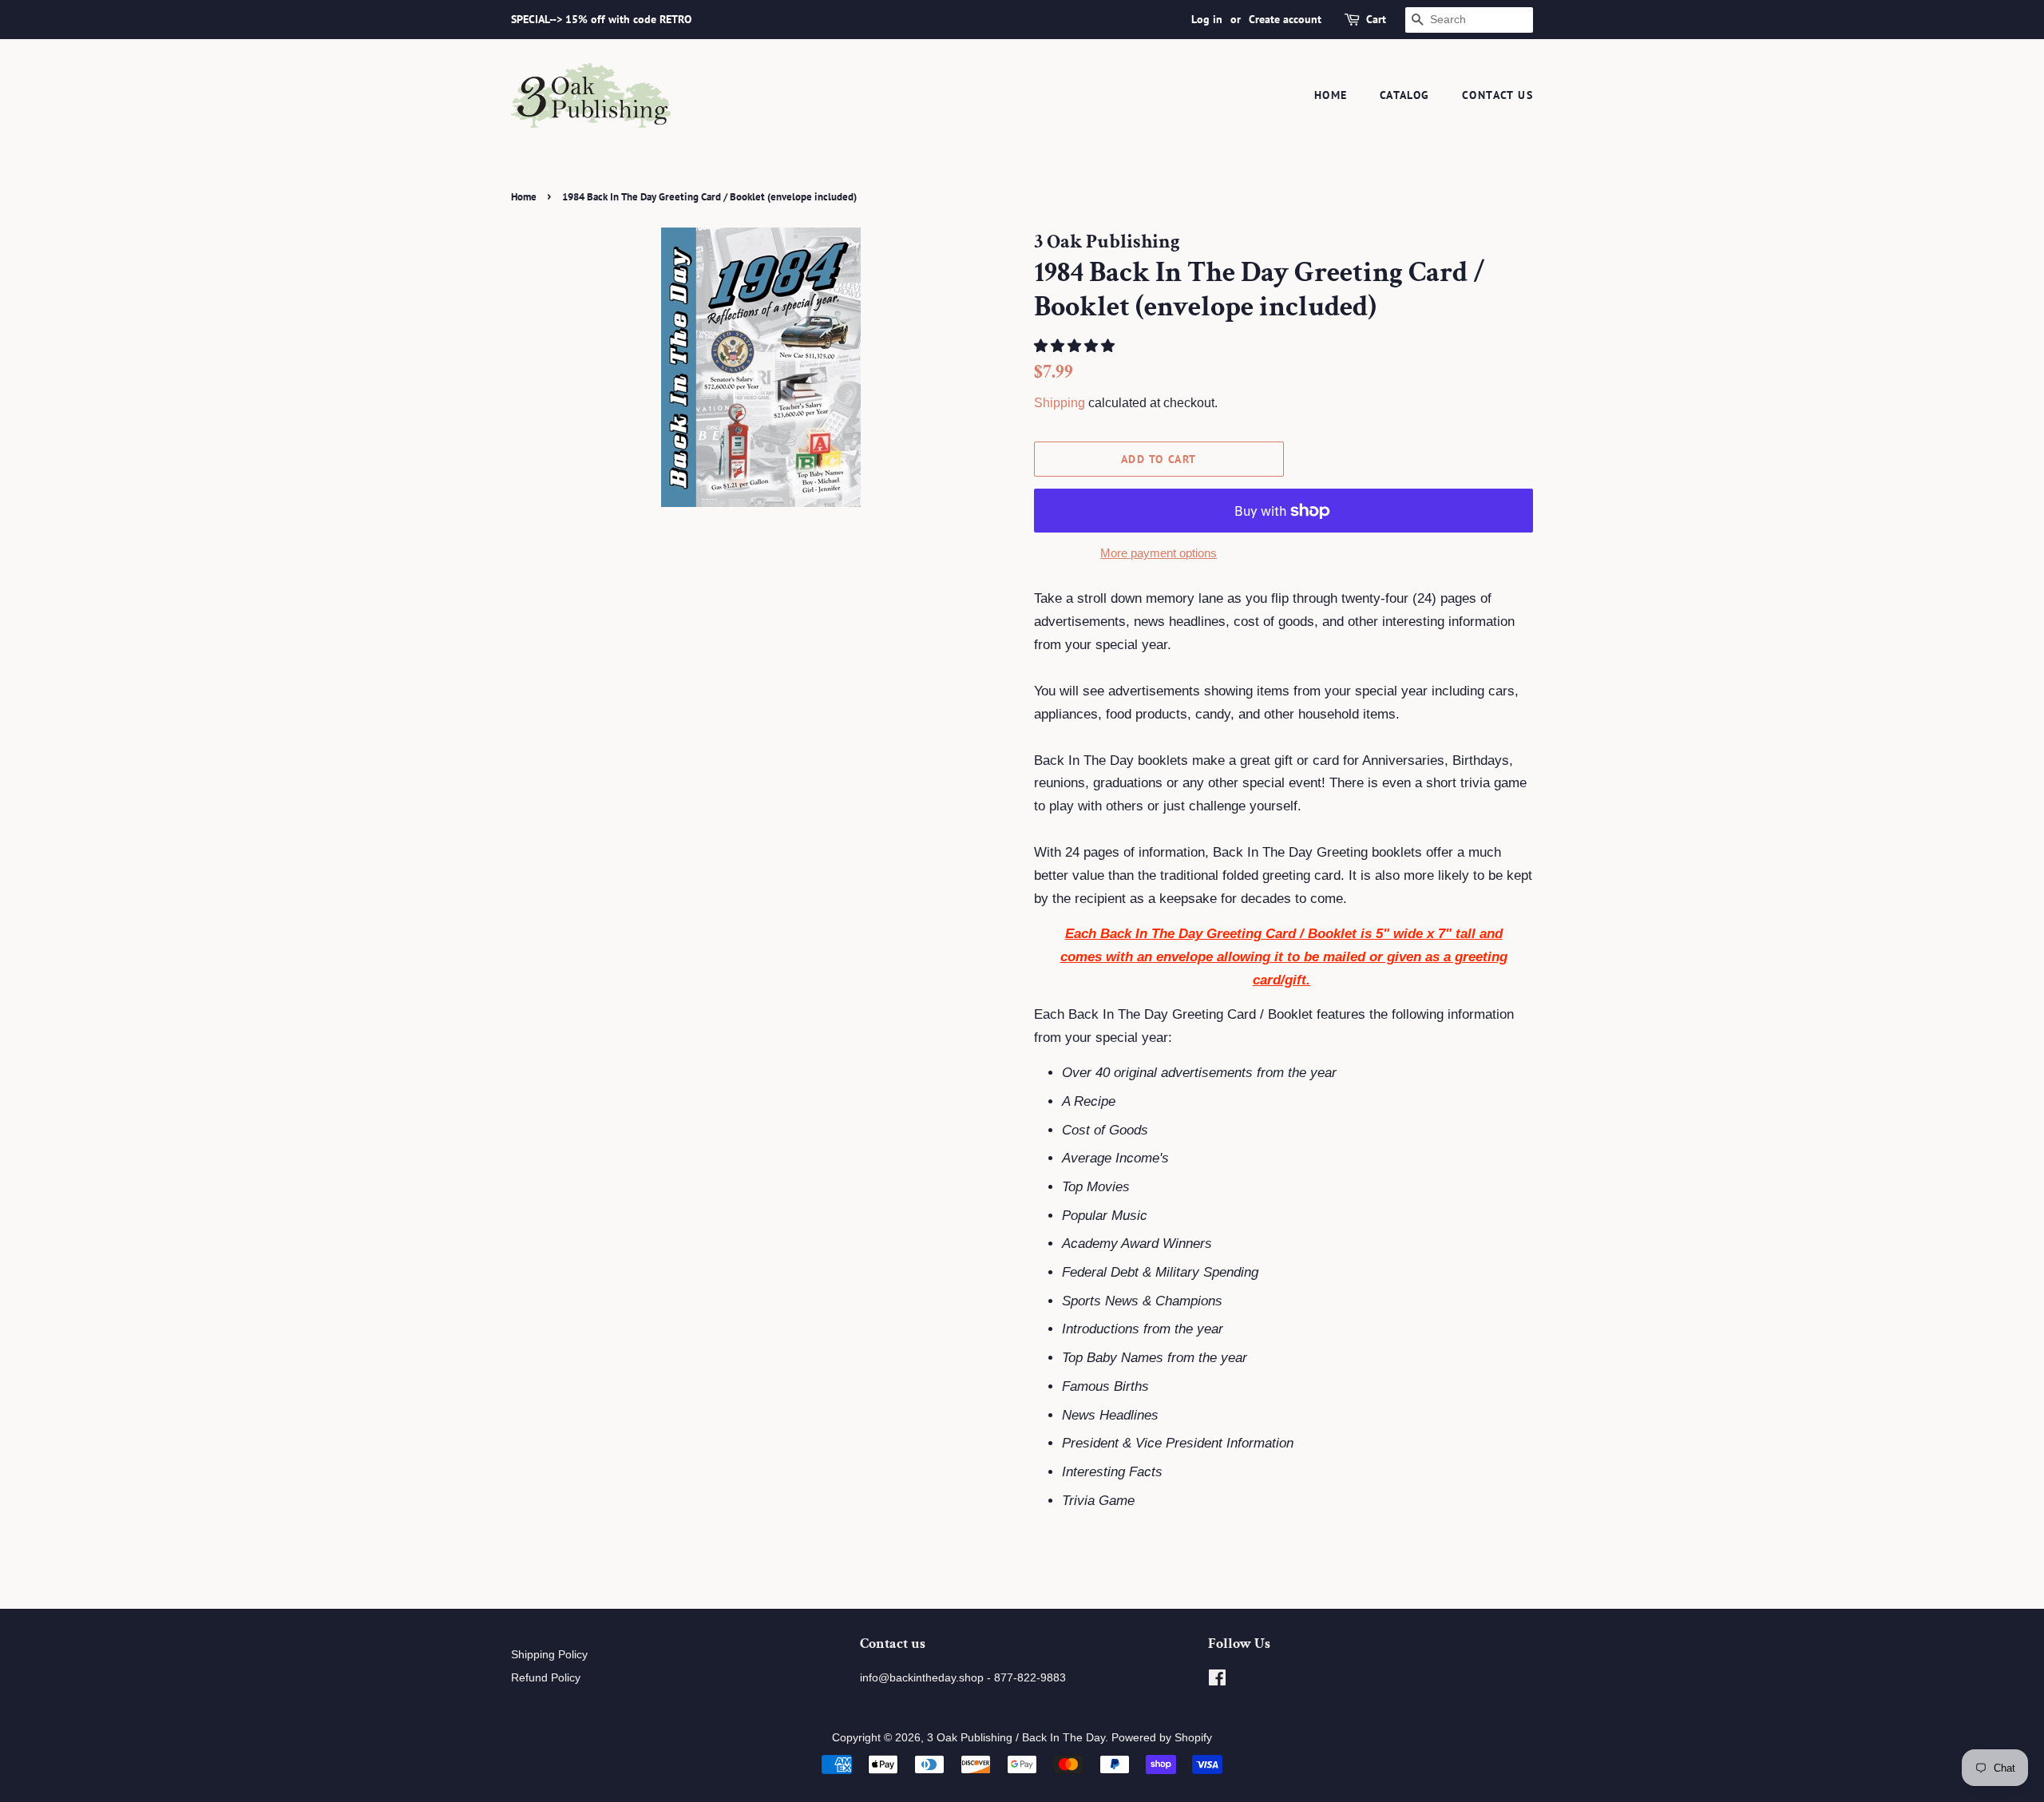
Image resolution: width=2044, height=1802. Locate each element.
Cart (1376, 19)
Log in (1207, 19)
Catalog (1405, 95)
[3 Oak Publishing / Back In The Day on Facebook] (1217, 1681)
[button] (1076, 346)
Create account (1285, 19)
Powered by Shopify (1162, 1737)
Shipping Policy (549, 1654)
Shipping (1060, 403)
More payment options (1159, 553)
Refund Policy (546, 1677)
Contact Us (1497, 95)
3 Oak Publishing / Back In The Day (1016, 1737)
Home (1331, 95)
